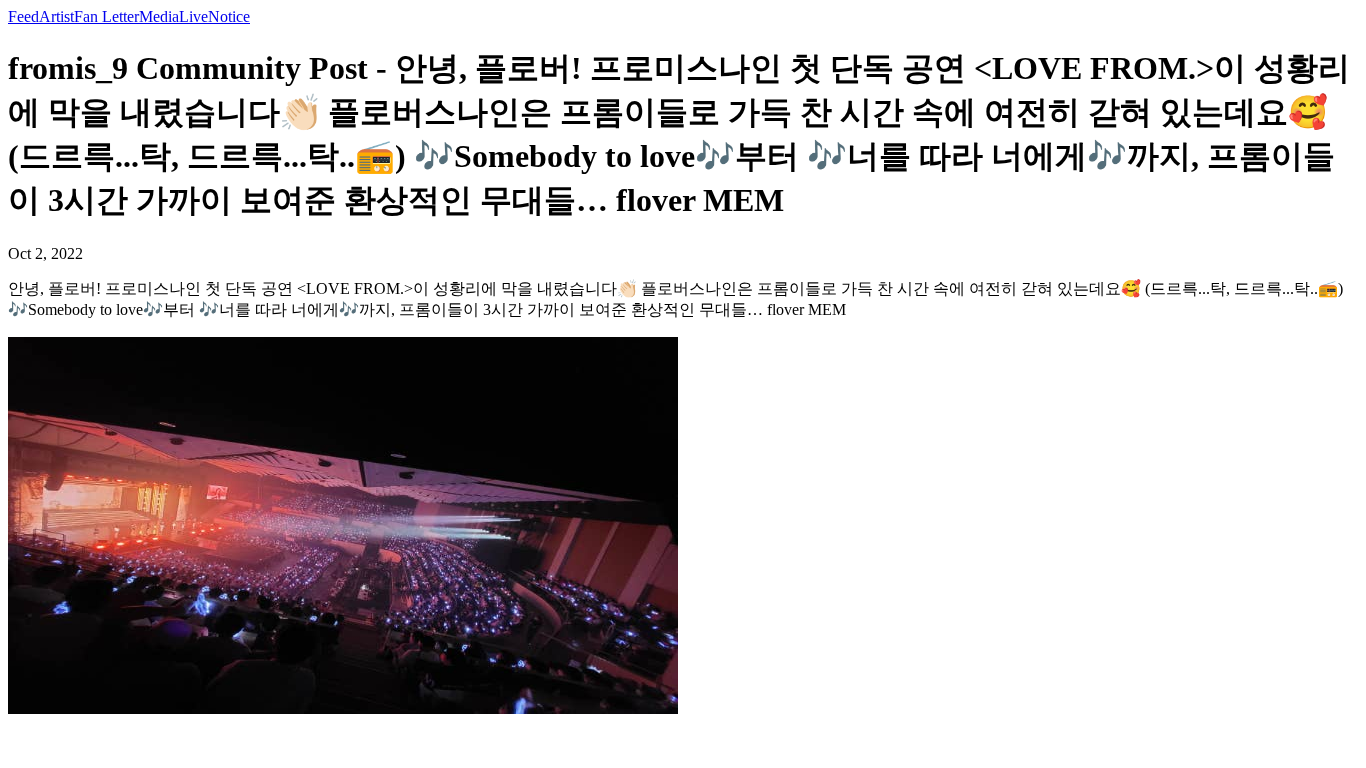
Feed (23, 16)
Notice (229, 16)
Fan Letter (106, 16)
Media (159, 16)
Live (193, 16)
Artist (56, 16)
